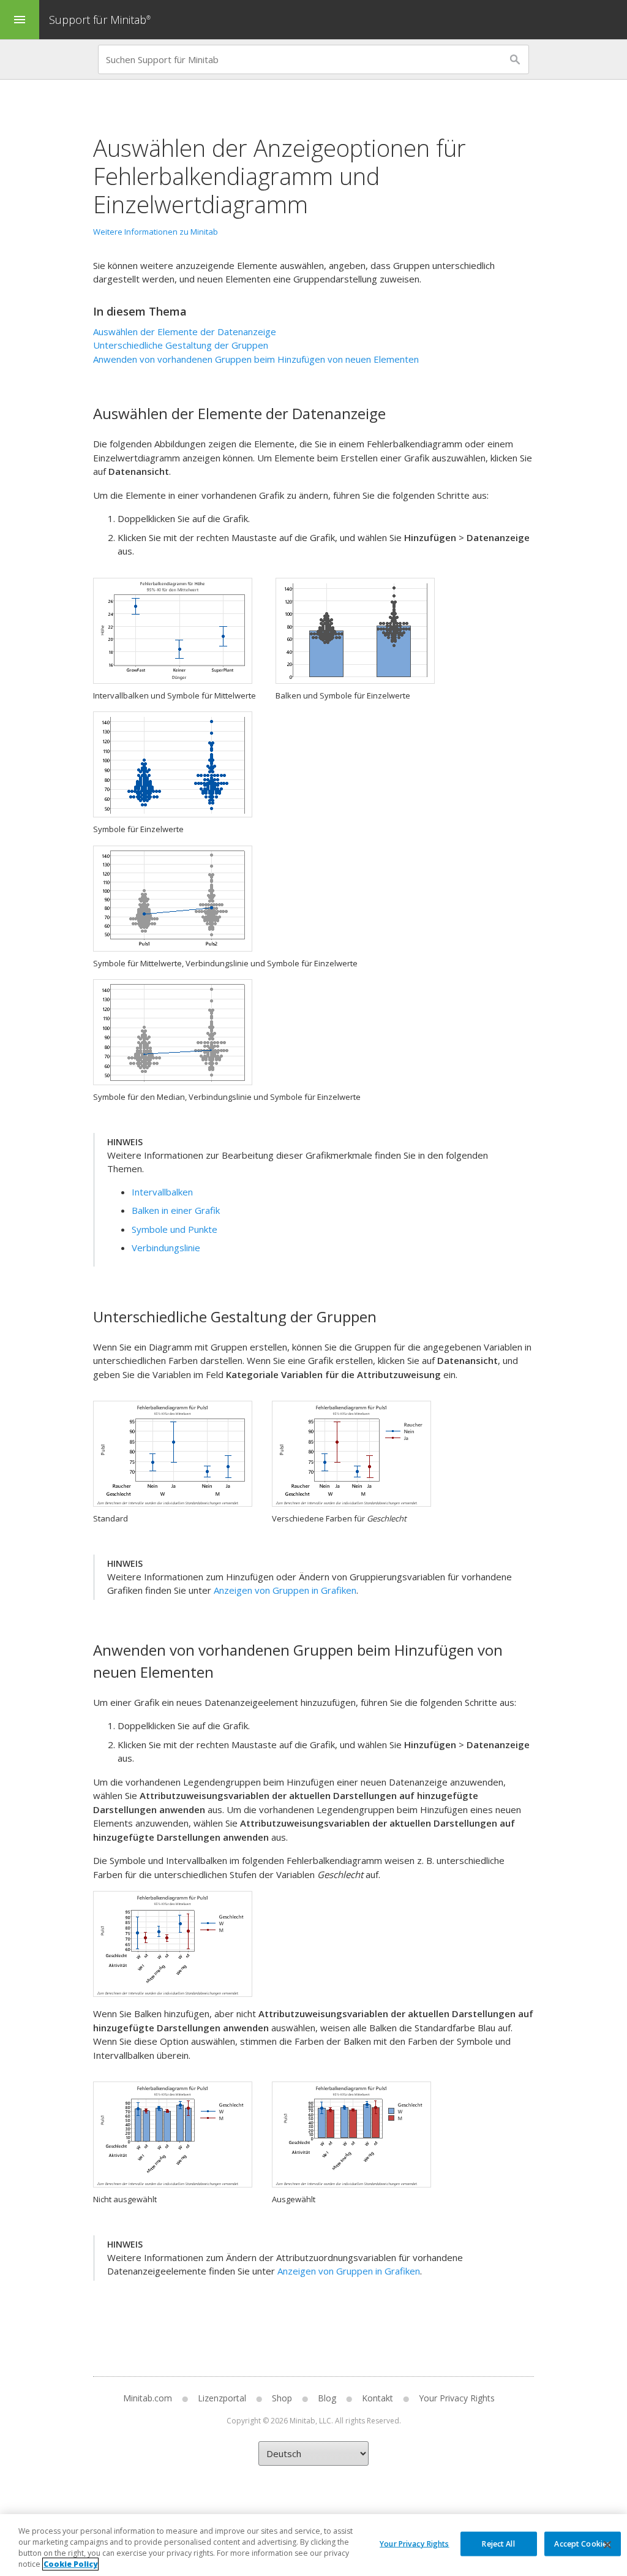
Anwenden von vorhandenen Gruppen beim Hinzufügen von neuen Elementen (256, 359)
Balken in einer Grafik (176, 1210)
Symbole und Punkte (175, 1229)
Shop (282, 2398)
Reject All (498, 2543)
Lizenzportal (222, 2398)
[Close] (607, 2545)
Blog (327, 2398)
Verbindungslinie (166, 1248)
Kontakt (377, 2398)
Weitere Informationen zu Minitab (156, 232)
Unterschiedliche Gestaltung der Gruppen (181, 345)
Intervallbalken (162, 1192)
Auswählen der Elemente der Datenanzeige (185, 331)
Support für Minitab (100, 20)
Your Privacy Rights (414, 2543)
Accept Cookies (582, 2543)
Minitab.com (148, 2398)
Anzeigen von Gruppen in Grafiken (285, 1590)
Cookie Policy (70, 2564)
